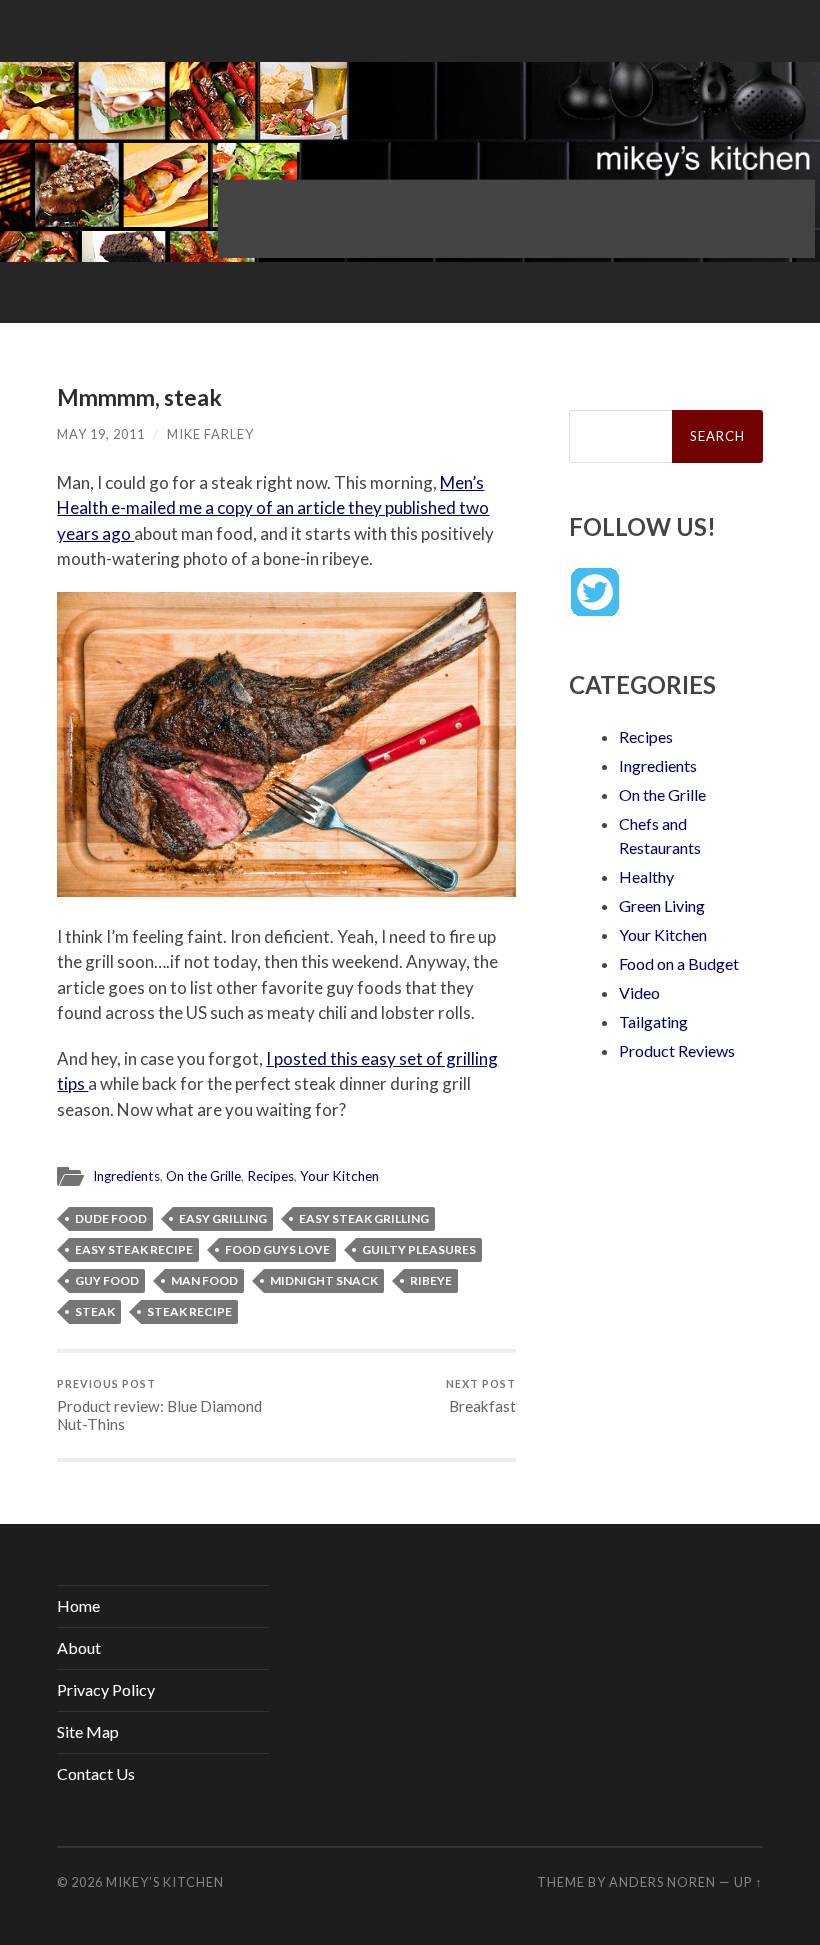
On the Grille (203, 1176)
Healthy (646, 876)
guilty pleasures (419, 1249)
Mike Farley (210, 434)
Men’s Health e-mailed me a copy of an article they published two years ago (273, 508)
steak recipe (189, 1311)
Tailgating (653, 1021)
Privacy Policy (106, 1689)
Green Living (662, 905)
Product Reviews (677, 1050)
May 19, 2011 (101, 434)
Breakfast (481, 1396)
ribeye (431, 1280)
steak (95, 1311)
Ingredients (126, 1176)
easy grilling (223, 1218)
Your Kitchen (339, 1176)
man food (204, 1280)
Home (78, 1605)
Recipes (270, 1176)
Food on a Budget (679, 963)
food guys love (277, 1249)
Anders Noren (662, 1882)
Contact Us (96, 1773)
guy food (107, 1280)
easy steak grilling (364, 1218)
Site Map (88, 1731)
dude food (111, 1218)
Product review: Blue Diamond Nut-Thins (159, 1405)
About (79, 1647)
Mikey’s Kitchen (165, 1882)
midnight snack (324, 1280)
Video (639, 992)
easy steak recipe (134, 1249)
